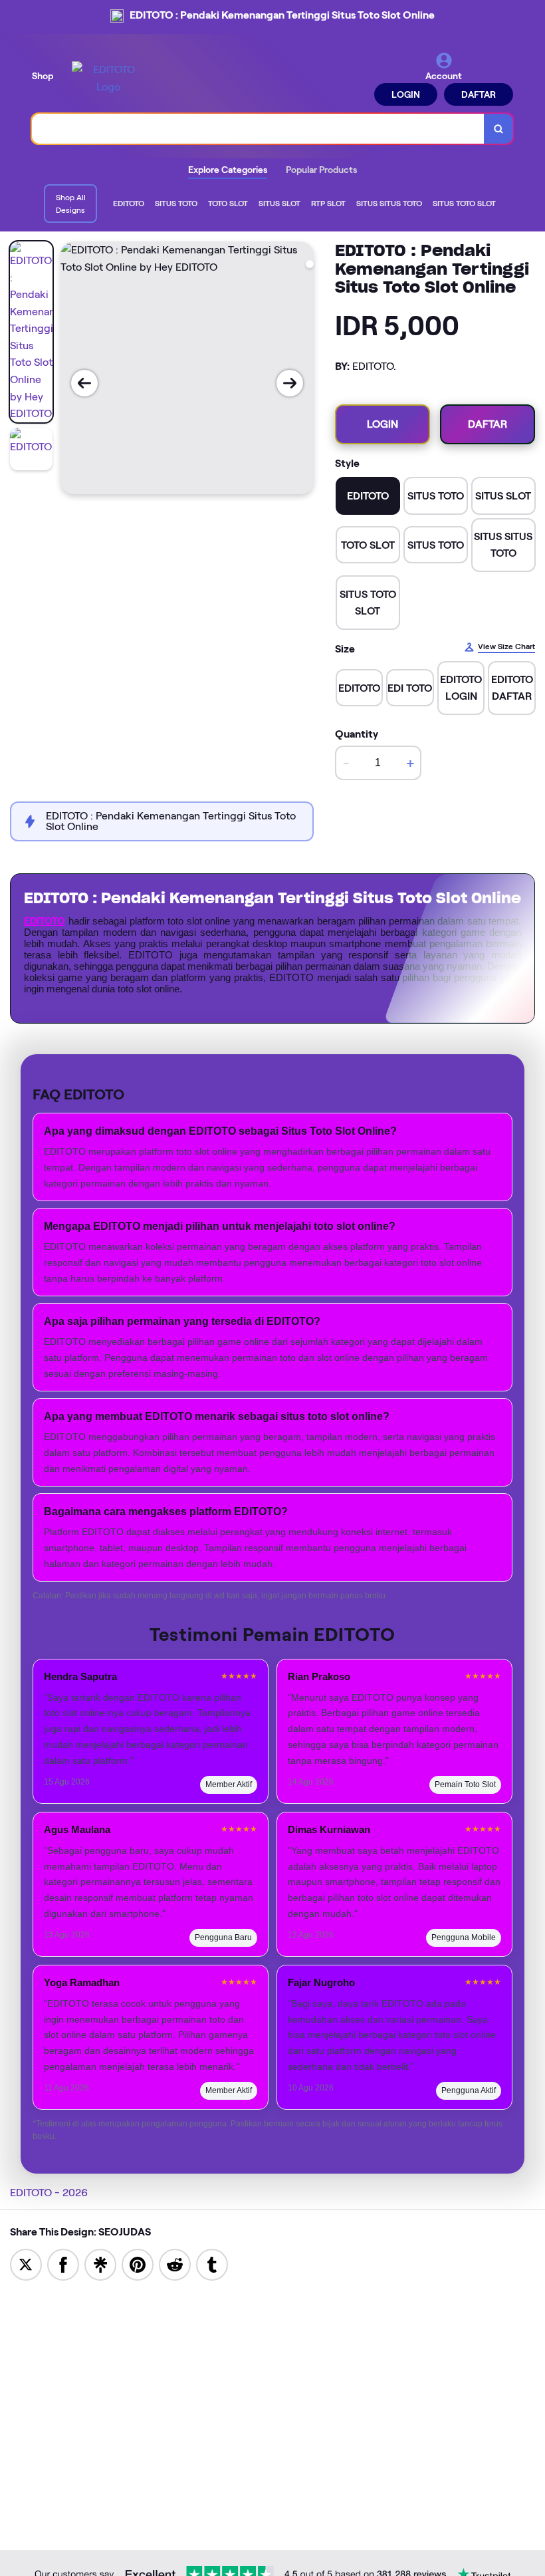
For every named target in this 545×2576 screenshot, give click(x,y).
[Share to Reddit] (175, 2264)
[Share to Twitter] (26, 2264)
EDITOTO (45, 921)
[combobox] (258, 129)
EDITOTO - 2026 (49, 2193)
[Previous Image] (84, 383)
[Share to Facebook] (63, 2264)
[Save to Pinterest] (138, 2264)
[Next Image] (290, 383)
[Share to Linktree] (100, 2264)
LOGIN (406, 94)
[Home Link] (108, 78)
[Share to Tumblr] (212, 2264)
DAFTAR (479, 94)
